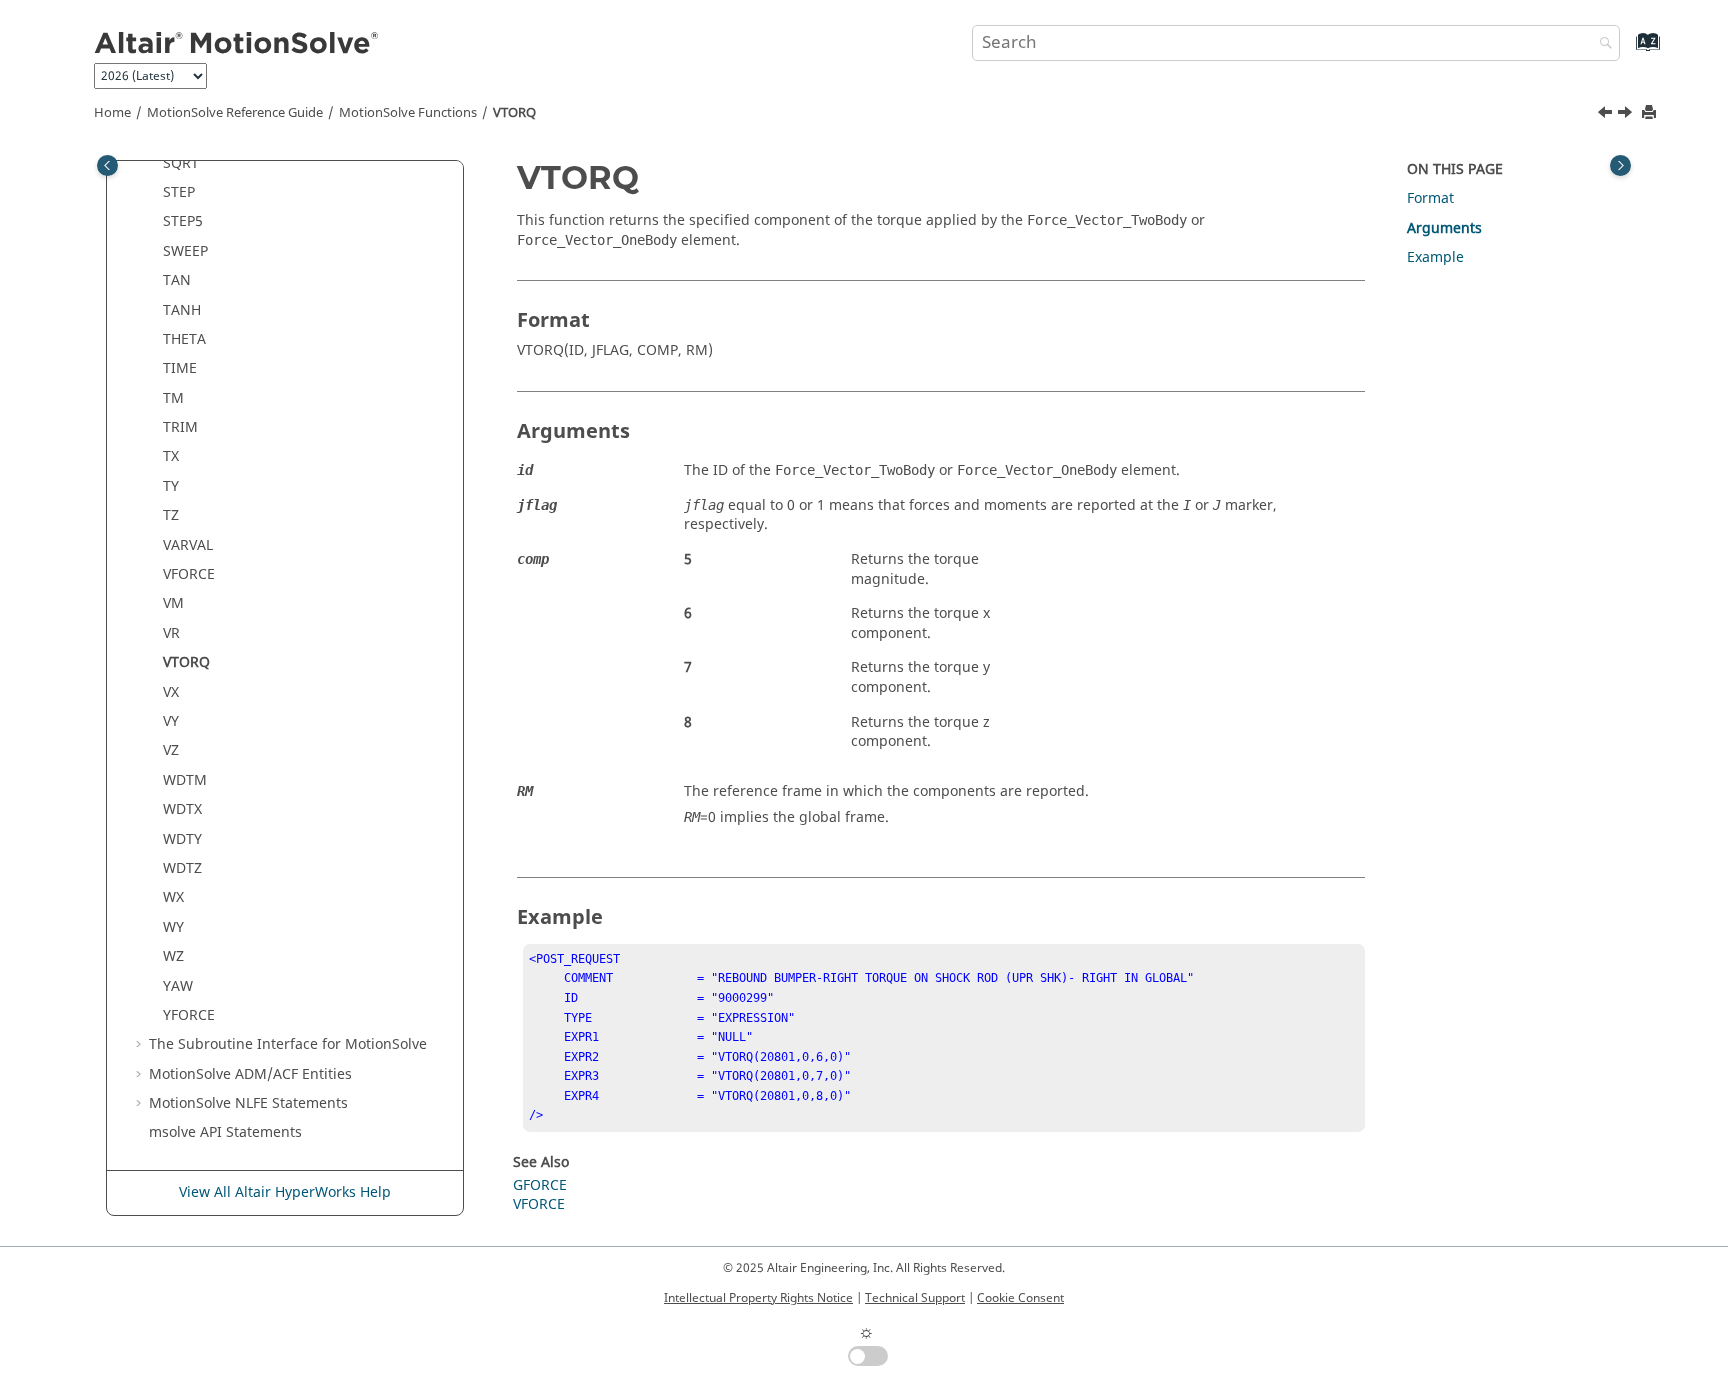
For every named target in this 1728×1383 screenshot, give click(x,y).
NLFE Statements (248, 1103)
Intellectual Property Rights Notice (758, 1298)
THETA (184, 339)
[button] (155, 164)
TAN (177, 280)
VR (171, 633)
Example (1435, 257)
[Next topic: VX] (1627, 115)
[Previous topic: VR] (1607, 115)
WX (173, 897)
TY (171, 486)
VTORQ (514, 113)
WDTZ (182, 868)
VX (171, 692)
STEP (179, 192)
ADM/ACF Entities (250, 1074)
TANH (182, 310)
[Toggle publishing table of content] (107, 165)
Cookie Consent (1020, 1298)
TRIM (180, 427)
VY (171, 721)
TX (171, 456)
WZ (173, 956)
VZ (171, 750)
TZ (171, 515)
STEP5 (183, 221)
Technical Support (915, 1298)
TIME (180, 368)
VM (173, 603)
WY (173, 927)
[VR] (1607, 115)
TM (173, 398)
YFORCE (189, 1015)
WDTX (182, 809)
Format (1430, 198)
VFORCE (189, 574)
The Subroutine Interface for (288, 1044)
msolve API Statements (225, 1132)
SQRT (181, 163)
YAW (178, 986)
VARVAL (188, 545)
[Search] (1601, 44)
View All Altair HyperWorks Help (285, 1192)
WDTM (185, 780)
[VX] (1627, 115)
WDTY (182, 839)
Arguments (1444, 228)
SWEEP (185, 251)
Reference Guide (235, 113)
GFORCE (540, 1185)
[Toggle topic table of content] (1620, 165)
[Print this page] (1651, 113)
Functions (408, 113)
